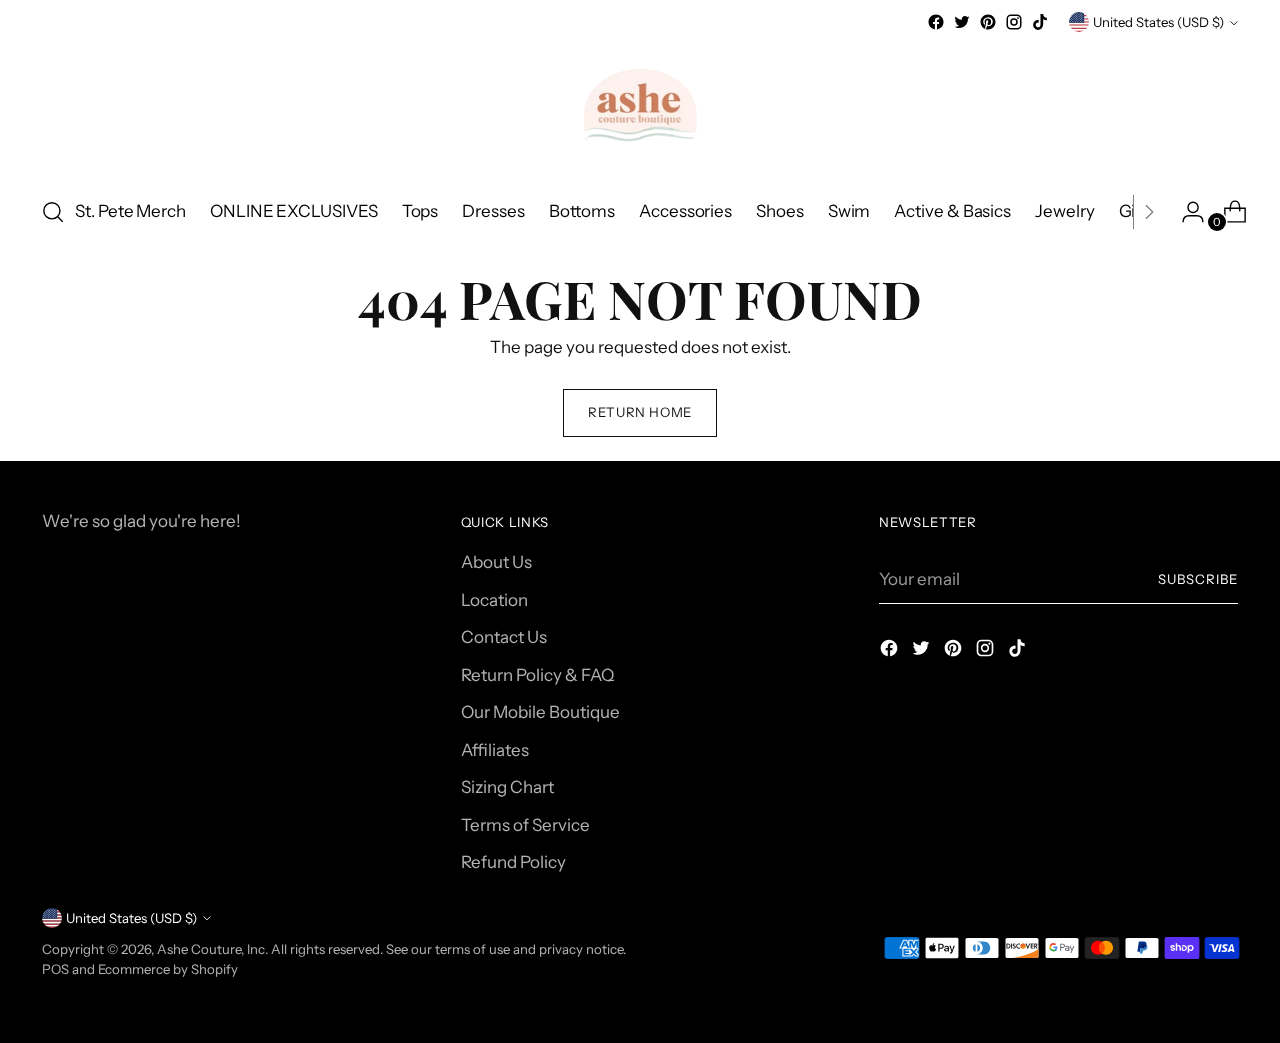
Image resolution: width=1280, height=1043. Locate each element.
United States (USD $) (1158, 22)
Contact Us (504, 637)
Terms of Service (525, 825)
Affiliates (495, 750)
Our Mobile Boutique (540, 712)
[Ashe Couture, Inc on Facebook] (936, 22)
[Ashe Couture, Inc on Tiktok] (1040, 22)
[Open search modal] (53, 212)
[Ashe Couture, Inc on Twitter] (962, 22)
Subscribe (1198, 579)
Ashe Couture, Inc (211, 949)
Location (494, 600)
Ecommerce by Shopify (168, 969)
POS (55, 969)
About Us (496, 562)
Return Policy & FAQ (537, 675)
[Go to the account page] (1185, 212)
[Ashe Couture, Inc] (640, 107)
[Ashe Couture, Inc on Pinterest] (988, 22)
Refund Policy (513, 862)
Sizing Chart (507, 787)
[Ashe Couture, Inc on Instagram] (1014, 22)
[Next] (1149, 212)
